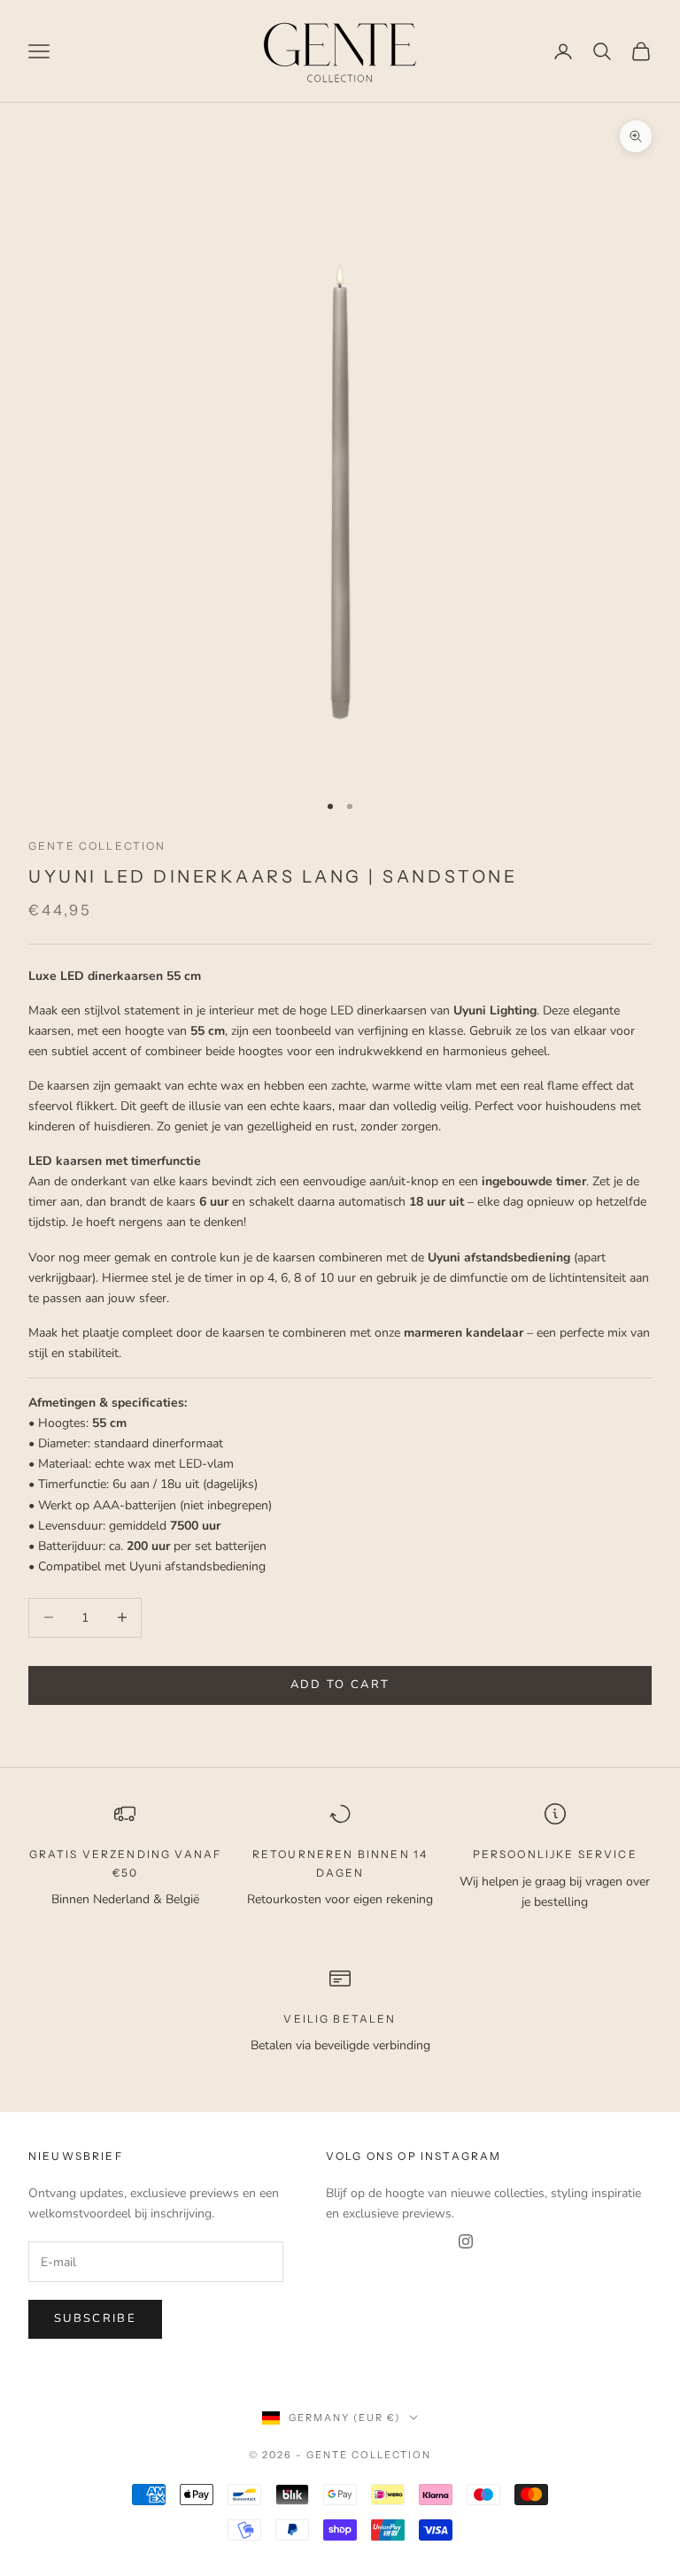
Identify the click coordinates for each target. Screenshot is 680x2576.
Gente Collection (97, 846)
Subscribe (95, 2318)
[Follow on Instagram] (466, 2241)
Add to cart (340, 1685)
